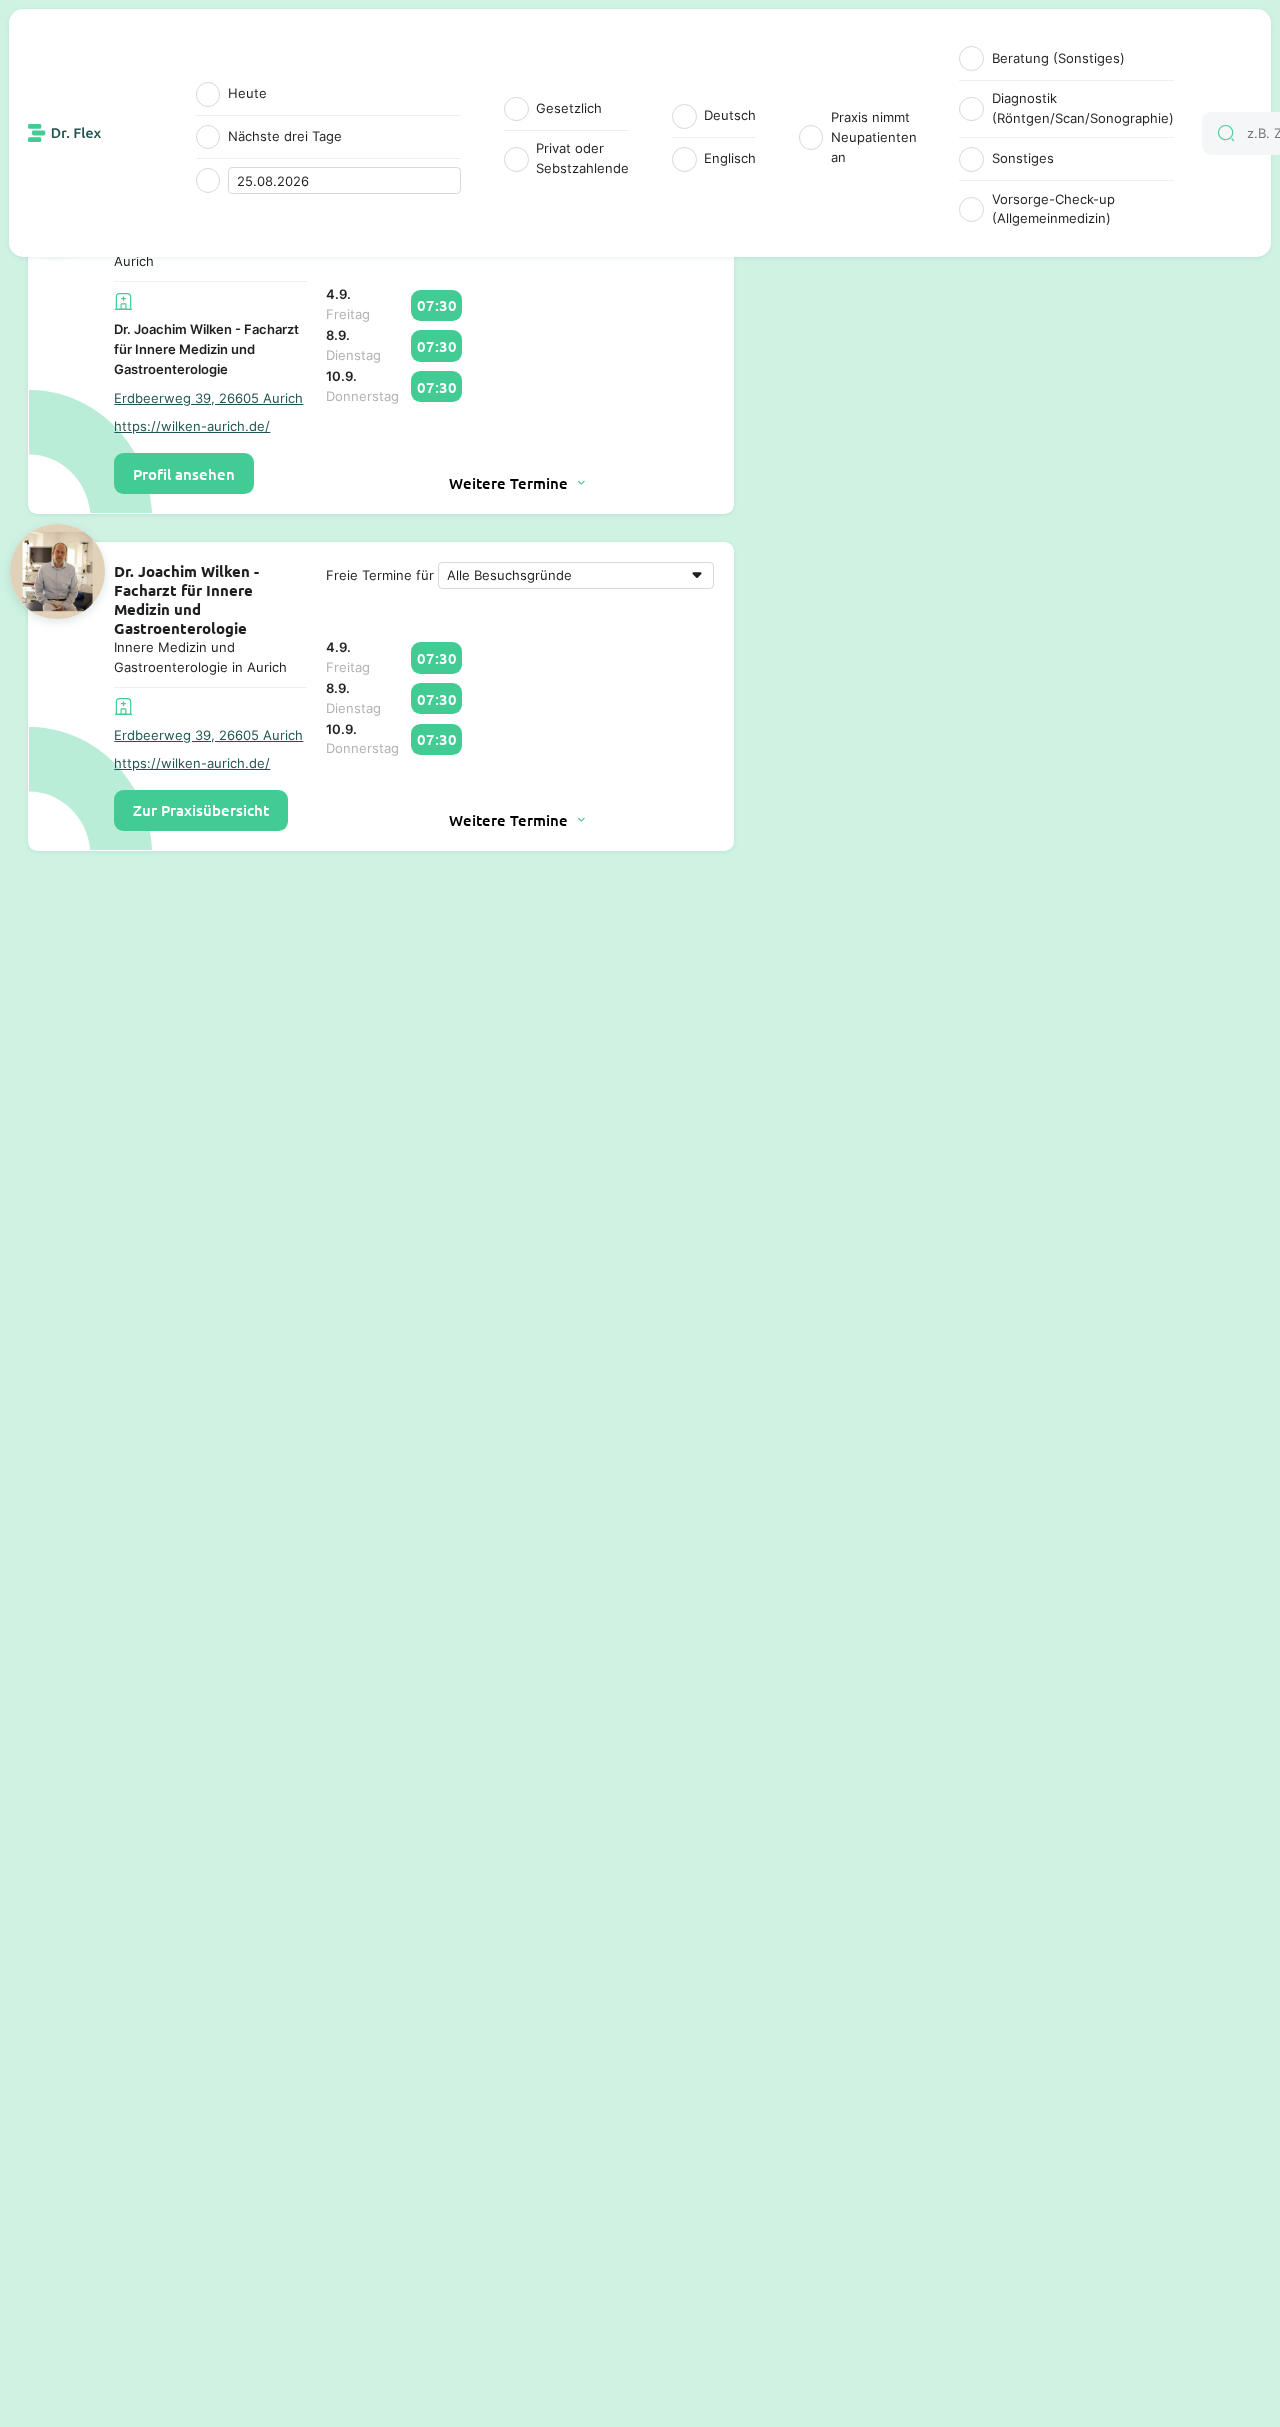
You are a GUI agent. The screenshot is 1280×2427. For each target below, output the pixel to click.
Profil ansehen (184, 474)
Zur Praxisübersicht (201, 810)
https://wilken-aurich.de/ (192, 426)
